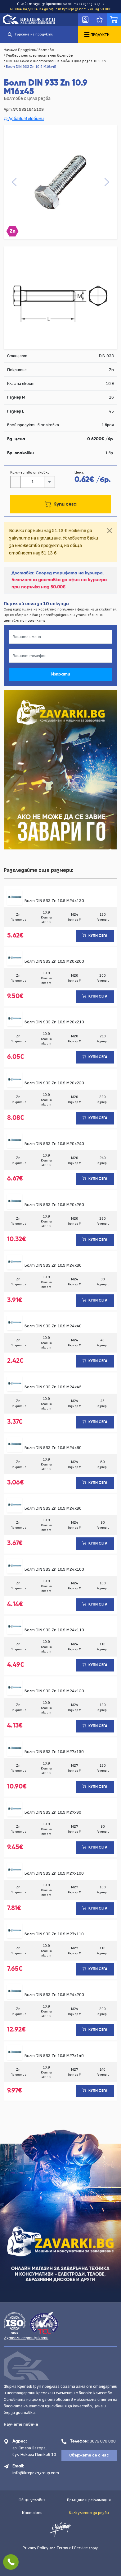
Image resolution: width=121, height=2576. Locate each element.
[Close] (110, 531)
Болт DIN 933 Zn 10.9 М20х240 (54, 1144)
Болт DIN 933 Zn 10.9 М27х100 (54, 1873)
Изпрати (61, 674)
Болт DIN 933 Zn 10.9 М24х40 (53, 1326)
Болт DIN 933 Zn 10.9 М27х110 (54, 1934)
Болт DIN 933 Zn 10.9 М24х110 (54, 1630)
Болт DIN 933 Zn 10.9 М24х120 (54, 1691)
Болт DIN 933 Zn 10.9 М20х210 (54, 1022)
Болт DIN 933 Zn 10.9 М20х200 (54, 961)
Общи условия (32, 2500)
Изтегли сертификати (26, 2338)
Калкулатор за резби (89, 2513)
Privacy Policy (36, 2548)
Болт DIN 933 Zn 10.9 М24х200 (54, 1995)
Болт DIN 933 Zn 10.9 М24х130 (54, 901)
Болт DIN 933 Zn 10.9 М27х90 (53, 1812)
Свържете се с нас (89, 2455)
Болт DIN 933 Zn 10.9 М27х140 (54, 2056)
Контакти (32, 2513)
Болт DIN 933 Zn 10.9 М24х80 (53, 1448)
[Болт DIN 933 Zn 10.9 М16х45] (60, 182)
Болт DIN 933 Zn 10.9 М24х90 (53, 1508)
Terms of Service (72, 2548)
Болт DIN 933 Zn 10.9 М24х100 (54, 1569)
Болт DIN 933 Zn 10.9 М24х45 (53, 1387)
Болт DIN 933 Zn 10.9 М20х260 (54, 1205)
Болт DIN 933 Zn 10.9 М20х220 (54, 1083)
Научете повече (21, 2424)
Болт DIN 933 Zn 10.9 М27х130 (54, 1752)
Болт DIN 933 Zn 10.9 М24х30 (53, 1265)
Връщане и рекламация (89, 2500)
